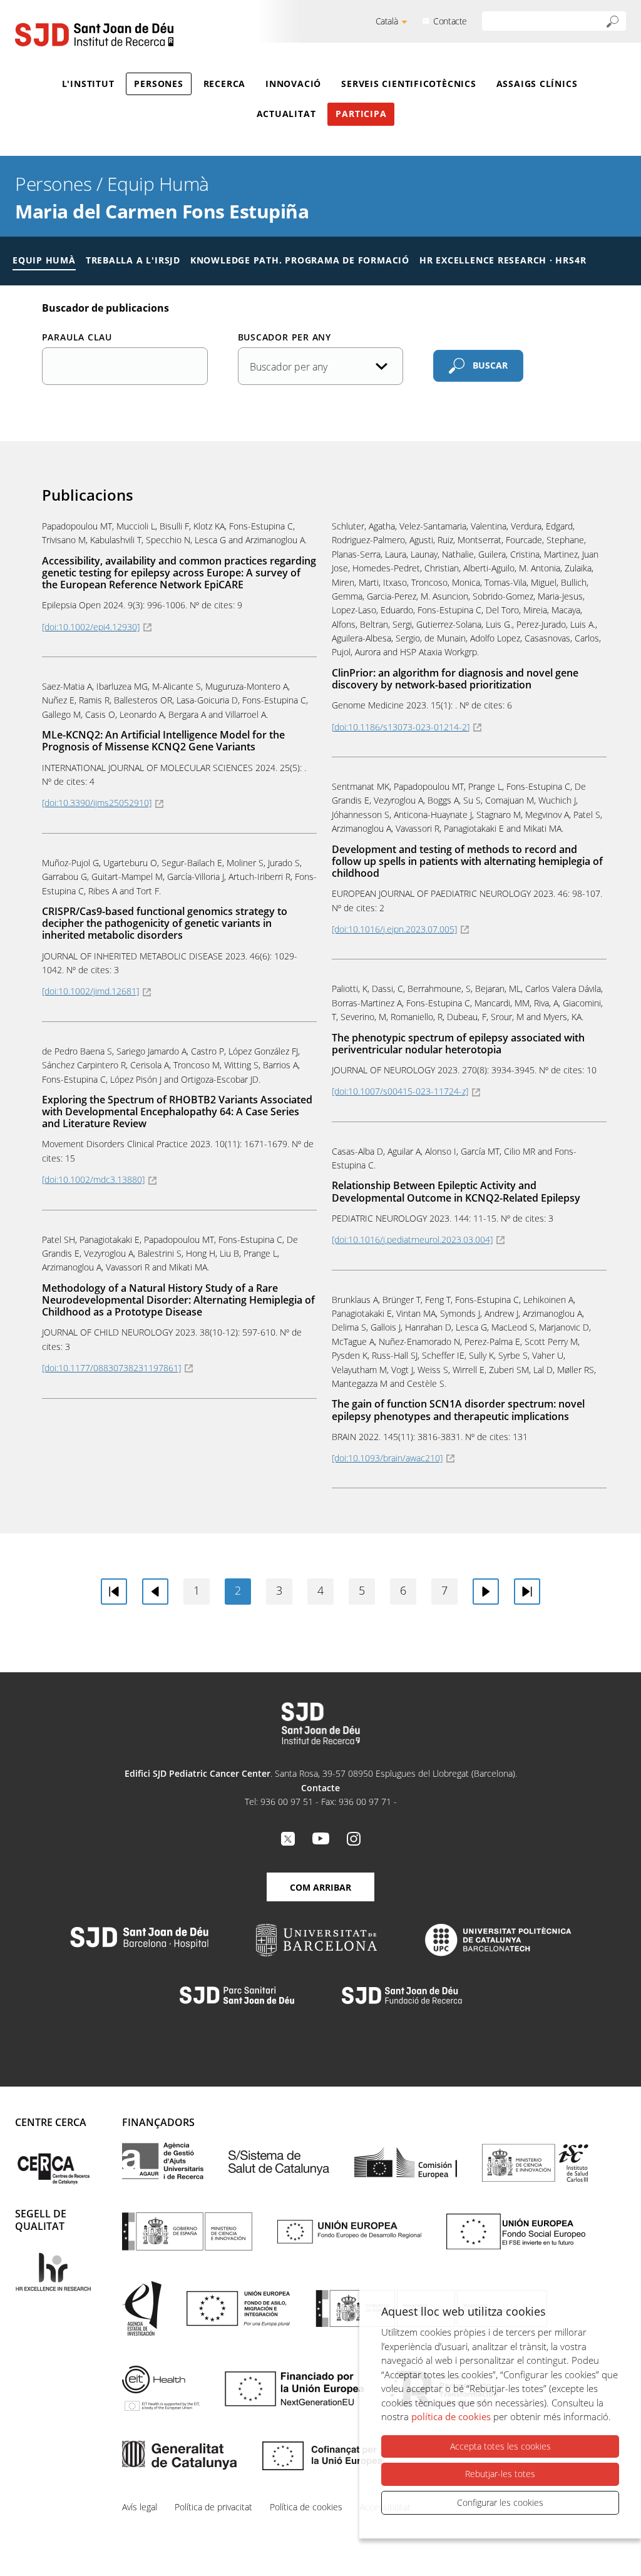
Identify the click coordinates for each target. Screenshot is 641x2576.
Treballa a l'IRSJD (133, 260)
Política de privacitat (213, 2507)
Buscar (490, 365)
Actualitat (286, 114)
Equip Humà (158, 184)
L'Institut (88, 84)
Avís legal (140, 2507)
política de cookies (451, 2416)
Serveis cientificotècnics (409, 84)
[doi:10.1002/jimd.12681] (90, 991)
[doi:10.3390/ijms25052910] (97, 803)
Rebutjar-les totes (500, 2474)
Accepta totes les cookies (500, 2446)
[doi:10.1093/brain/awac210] (387, 1458)
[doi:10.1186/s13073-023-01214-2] (401, 727)
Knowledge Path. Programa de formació (300, 260)
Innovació (293, 84)
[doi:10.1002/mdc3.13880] (93, 1179)
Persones (158, 84)
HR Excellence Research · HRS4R (503, 260)
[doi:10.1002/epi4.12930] (91, 627)
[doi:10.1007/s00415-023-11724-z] (400, 1091)
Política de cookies (306, 2507)
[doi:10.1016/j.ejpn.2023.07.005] (394, 929)
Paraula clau (77, 337)
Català (387, 21)
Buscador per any (285, 337)
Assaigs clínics (537, 84)
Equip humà (44, 260)
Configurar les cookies (500, 2502)
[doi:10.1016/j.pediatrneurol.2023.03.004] (412, 1239)
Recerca (224, 84)
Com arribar (320, 1887)
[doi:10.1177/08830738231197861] (111, 1368)
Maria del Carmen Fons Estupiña (162, 211)
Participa (361, 114)
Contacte (450, 21)
